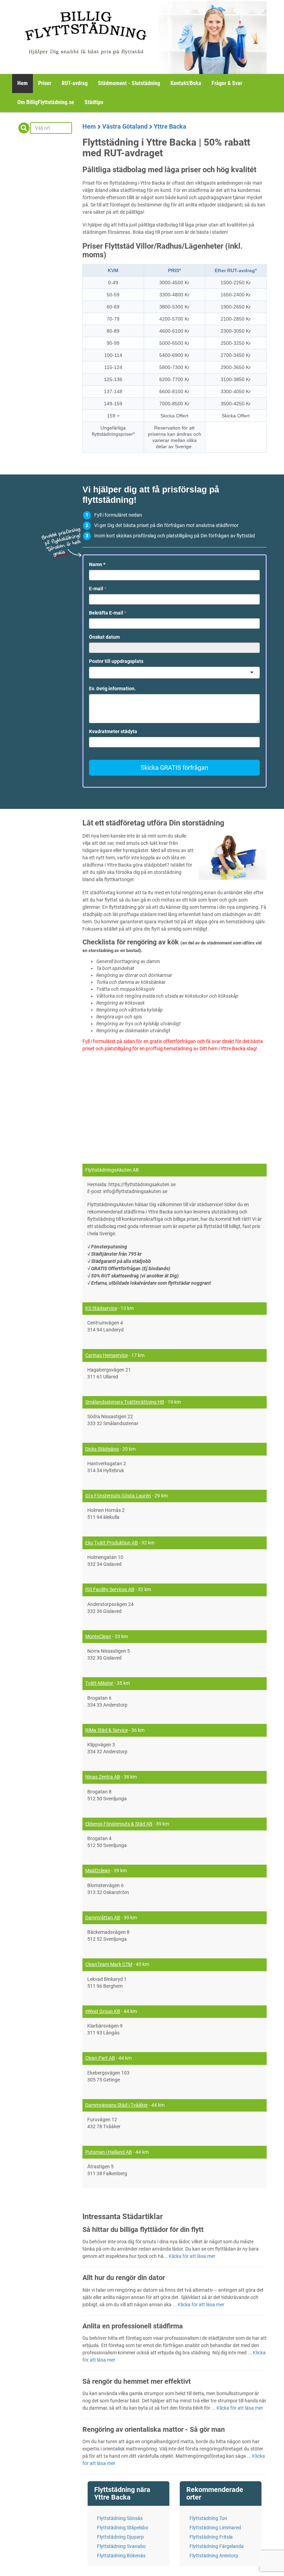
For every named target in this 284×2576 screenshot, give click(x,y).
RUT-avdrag (75, 83)
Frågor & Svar (227, 83)
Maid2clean (98, 1871)
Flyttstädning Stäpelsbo (123, 2528)
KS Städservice (101, 1308)
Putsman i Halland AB (109, 2152)
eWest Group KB (103, 2011)
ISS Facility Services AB (110, 1589)
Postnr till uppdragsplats (116, 661)
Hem (23, 83)
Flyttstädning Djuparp (120, 2537)
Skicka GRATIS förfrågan (174, 768)
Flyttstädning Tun (208, 2518)
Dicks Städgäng (102, 1449)
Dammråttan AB (103, 1918)
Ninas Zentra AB (103, 1777)
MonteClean (98, 1636)
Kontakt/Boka (186, 83)
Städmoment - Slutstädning (129, 83)
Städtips (94, 102)
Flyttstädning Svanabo (121, 2546)
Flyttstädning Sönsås (120, 2518)
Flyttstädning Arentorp (214, 2556)
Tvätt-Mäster (99, 1683)
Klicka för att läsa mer (192, 2256)
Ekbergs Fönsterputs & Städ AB (119, 1824)
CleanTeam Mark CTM (109, 1964)
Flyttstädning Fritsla (211, 2537)
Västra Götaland (125, 126)
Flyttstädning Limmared (215, 2528)
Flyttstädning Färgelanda (217, 2546)
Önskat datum (104, 637)
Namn (97, 564)
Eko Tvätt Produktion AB (112, 1543)
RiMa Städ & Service (106, 1730)
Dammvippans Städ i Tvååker (117, 2105)
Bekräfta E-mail (108, 613)
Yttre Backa (170, 126)
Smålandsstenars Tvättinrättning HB (125, 1402)
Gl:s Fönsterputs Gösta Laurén (118, 1496)
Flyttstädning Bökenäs (121, 2556)
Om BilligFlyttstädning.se (46, 102)
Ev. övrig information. (112, 689)
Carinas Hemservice (106, 1355)
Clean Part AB (100, 2058)
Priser (45, 83)
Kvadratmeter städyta (113, 731)
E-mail (98, 589)
